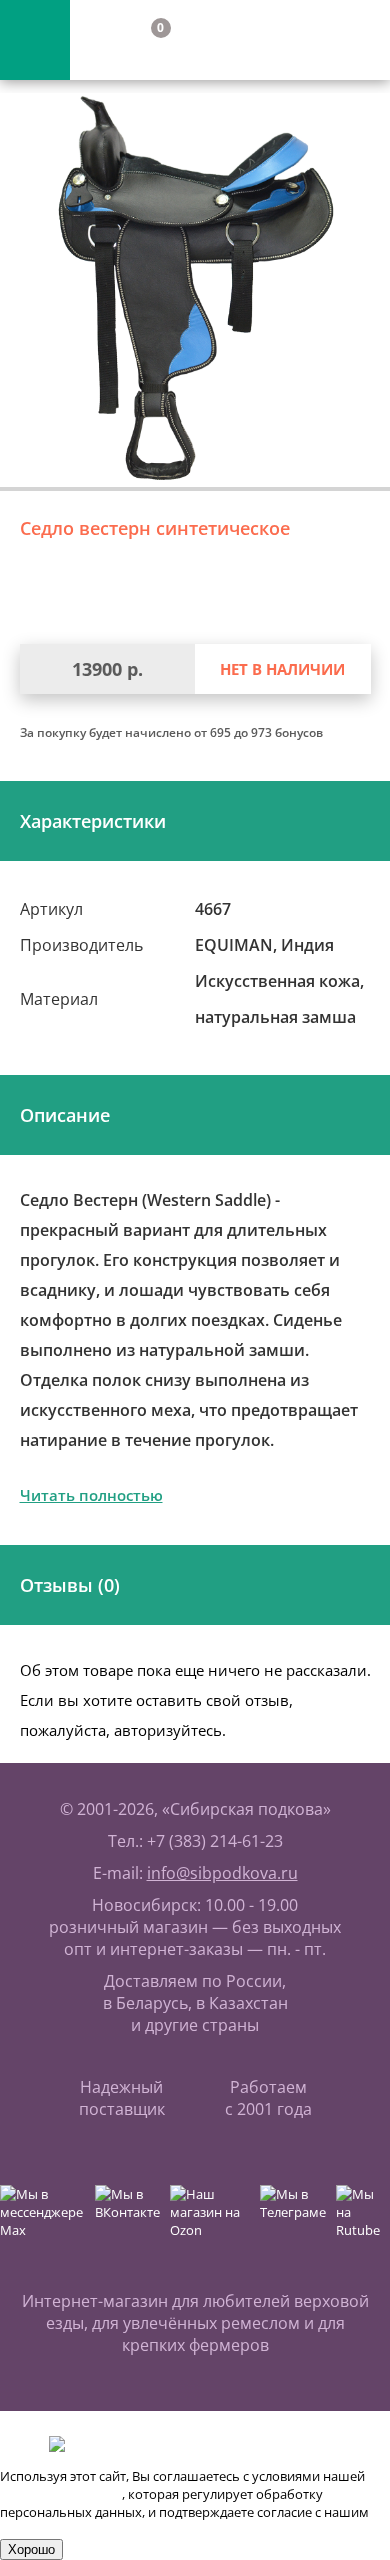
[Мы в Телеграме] (293, 2220)
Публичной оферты (61, 2494)
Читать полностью (91, 1495)
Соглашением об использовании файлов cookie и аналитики (189, 2530)
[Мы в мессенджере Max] (42, 2220)
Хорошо (31, 2549)
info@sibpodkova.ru (222, 1873)
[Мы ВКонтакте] (127, 2220)
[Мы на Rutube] (363, 2220)
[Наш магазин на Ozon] (210, 2220)
